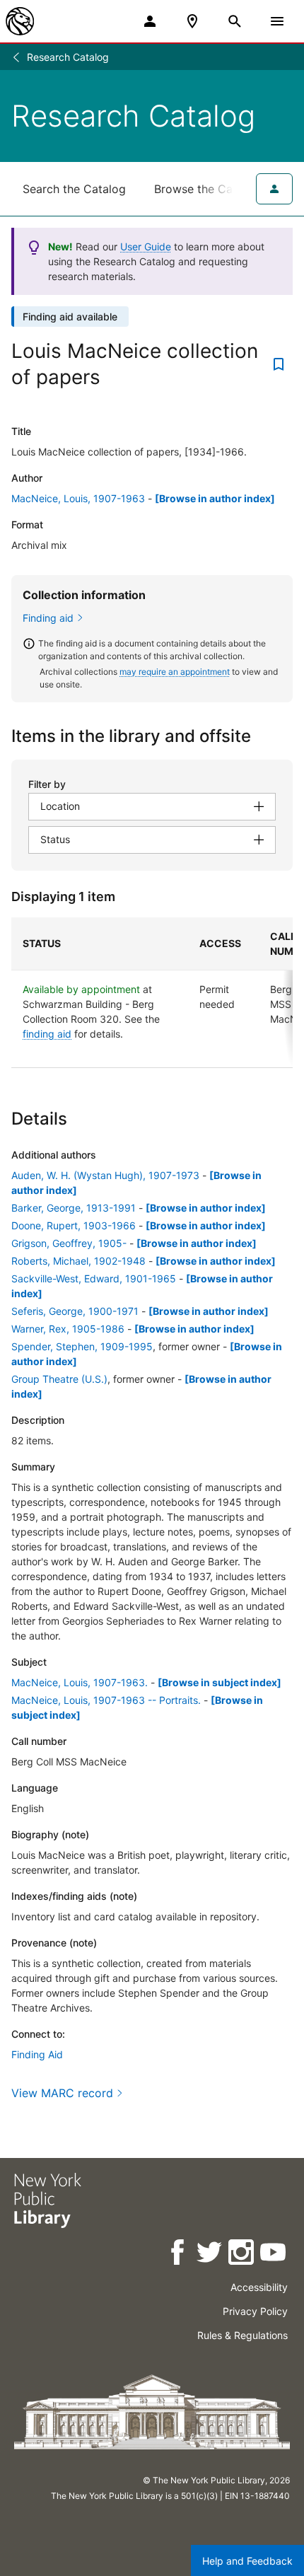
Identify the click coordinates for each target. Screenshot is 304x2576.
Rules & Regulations (242, 2335)
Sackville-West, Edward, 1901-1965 (94, 1278)
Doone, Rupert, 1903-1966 (74, 1225)
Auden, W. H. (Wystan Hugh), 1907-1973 (105, 1175)
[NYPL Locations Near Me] (192, 21)
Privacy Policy (255, 2311)
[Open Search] (235, 21)
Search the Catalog (74, 189)
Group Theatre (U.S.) (59, 1379)
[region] (152, 993)
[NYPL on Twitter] (210, 2255)
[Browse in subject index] (220, 1682)
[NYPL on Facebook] (179, 2255)
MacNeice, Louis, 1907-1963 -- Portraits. (106, 1700)
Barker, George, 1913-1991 (74, 1208)
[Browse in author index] (215, 498)
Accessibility (259, 2287)
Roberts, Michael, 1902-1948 (78, 1261)
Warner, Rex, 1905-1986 (68, 1329)
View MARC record (62, 2093)
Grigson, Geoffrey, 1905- (69, 1243)
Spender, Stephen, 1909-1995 (82, 1346)
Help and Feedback (247, 2561)
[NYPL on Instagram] (242, 2255)
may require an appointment (175, 672)
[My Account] (150, 21)
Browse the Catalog (207, 189)
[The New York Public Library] (20, 21)
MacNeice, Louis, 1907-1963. (80, 1682)
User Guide (146, 246)
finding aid (47, 1034)
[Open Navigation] (277, 21)
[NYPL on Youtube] (274, 2255)
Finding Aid (37, 2054)
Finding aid (48, 618)
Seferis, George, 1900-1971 (75, 1311)
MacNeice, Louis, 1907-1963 (78, 498)
